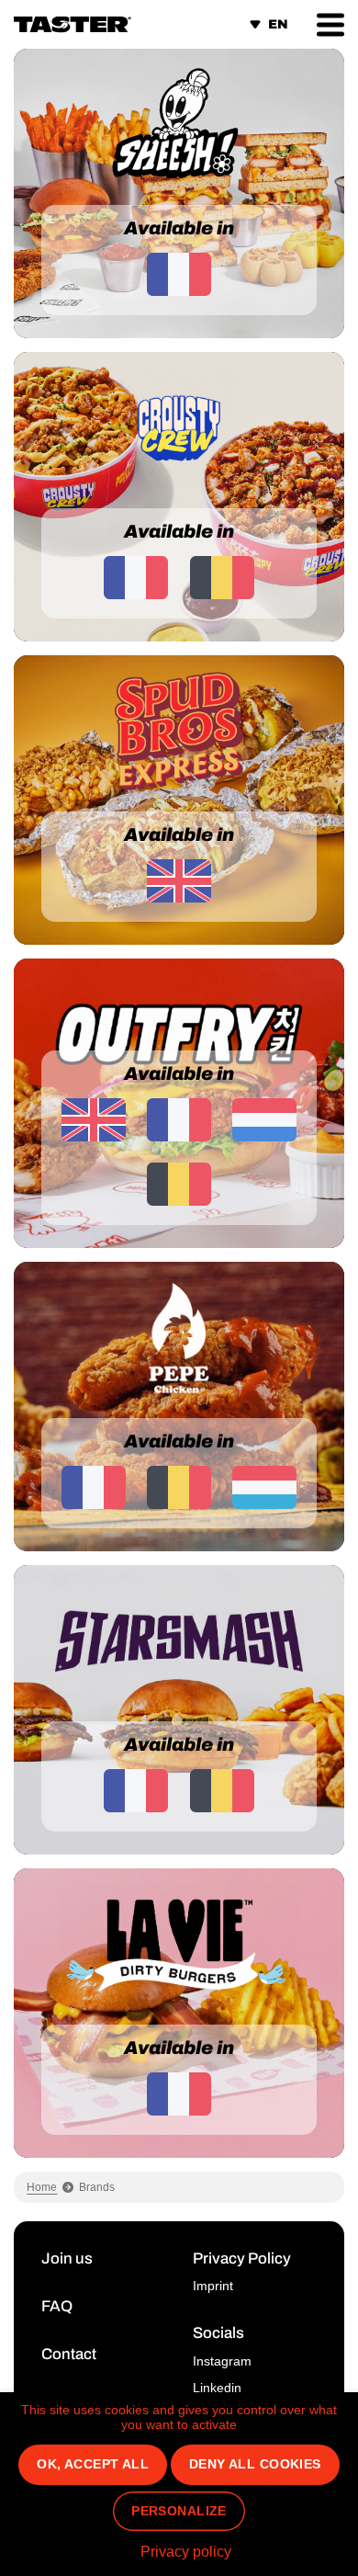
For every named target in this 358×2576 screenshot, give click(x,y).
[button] (330, 24)
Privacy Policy (242, 2258)
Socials (218, 2333)
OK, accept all (93, 2464)
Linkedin (217, 2388)
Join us (67, 2258)
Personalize (179, 2511)
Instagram (222, 2361)
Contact (69, 2354)
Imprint (213, 2286)
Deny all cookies (255, 2464)
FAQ (57, 2306)
